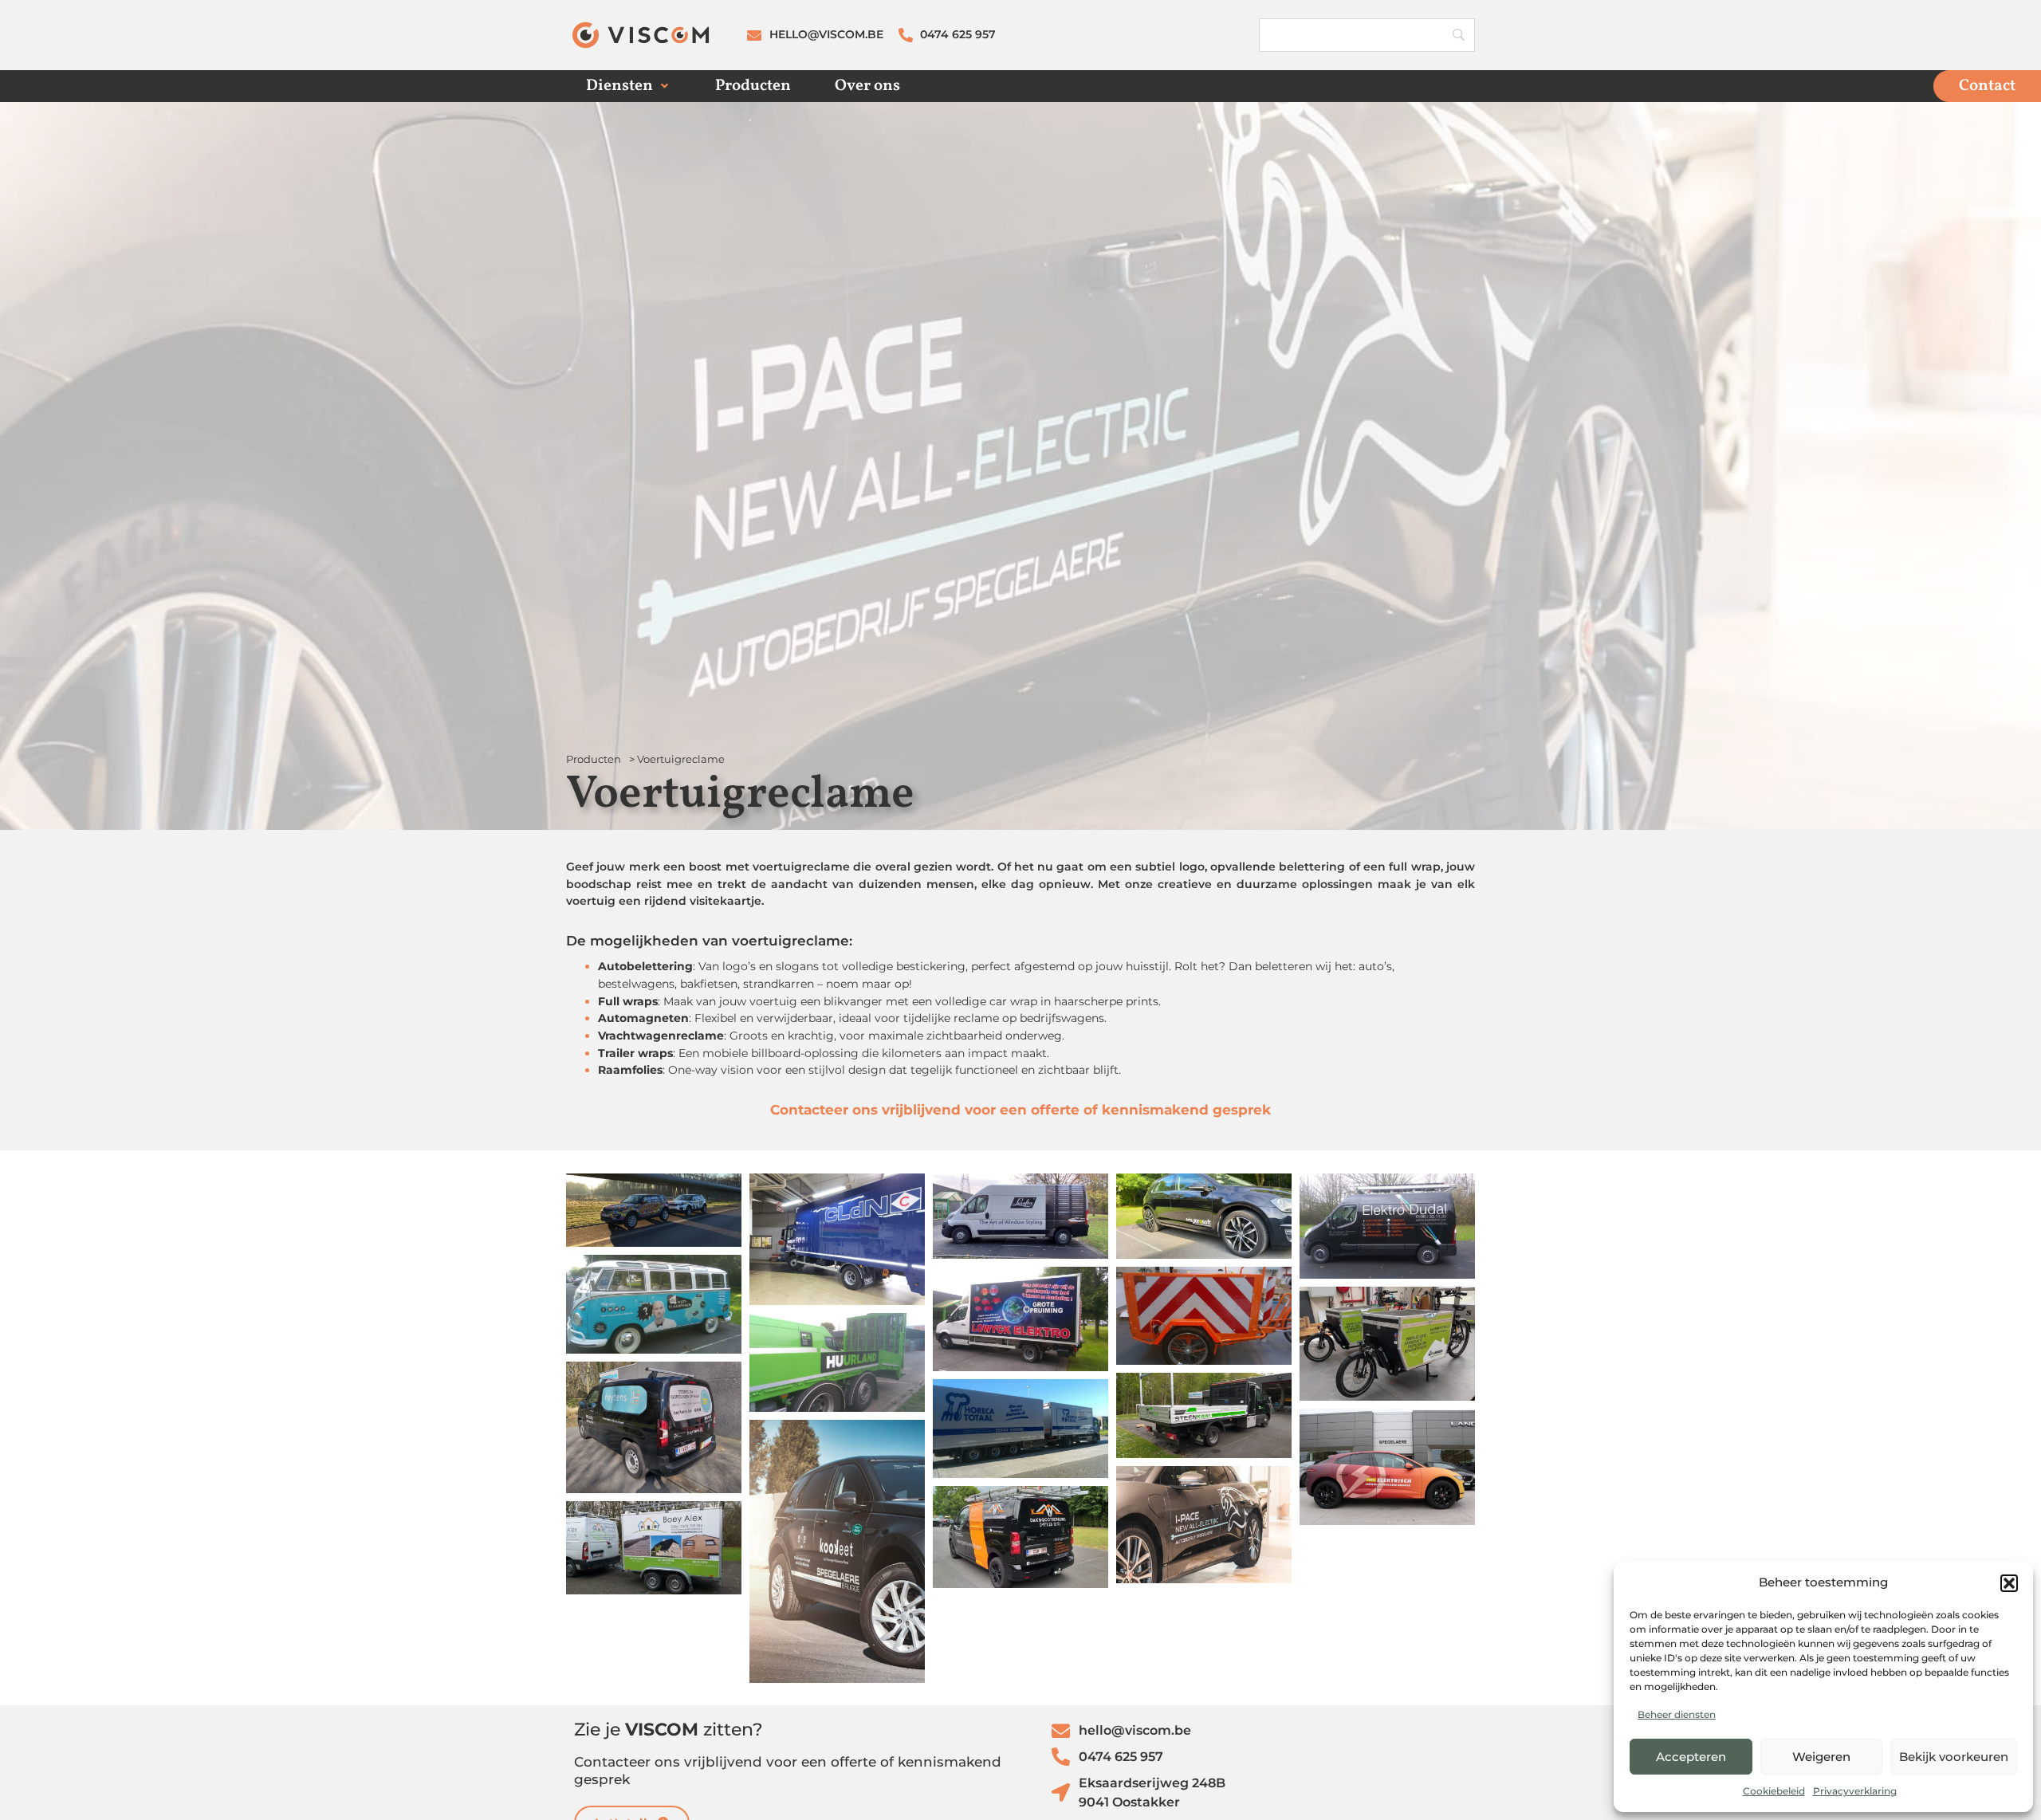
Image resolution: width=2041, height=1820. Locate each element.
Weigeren (1821, 1757)
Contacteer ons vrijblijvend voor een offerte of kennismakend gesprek (1020, 1109)
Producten (594, 759)
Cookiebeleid (1774, 1791)
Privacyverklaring (1855, 1791)
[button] (2009, 1583)
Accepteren (1691, 1757)
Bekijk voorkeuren (1954, 1757)
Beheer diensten (1677, 1714)
